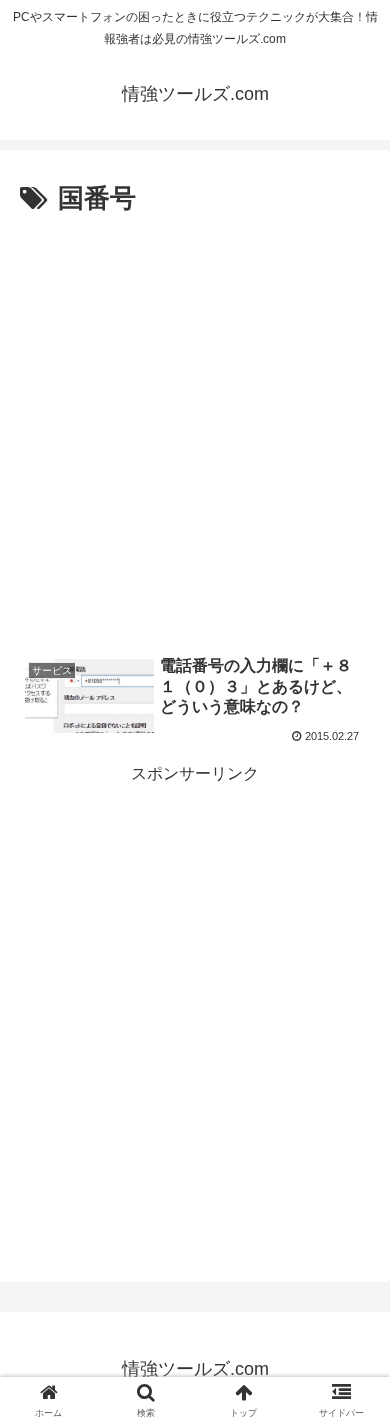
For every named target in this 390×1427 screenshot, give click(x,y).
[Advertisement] (195, 427)
